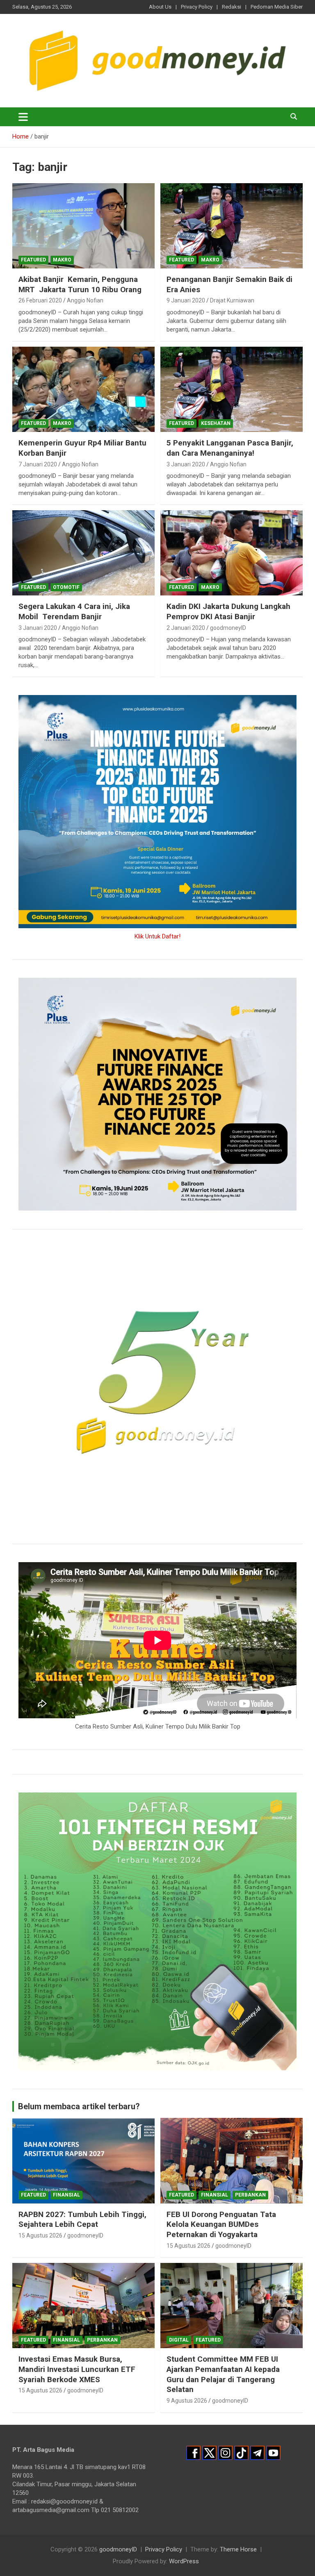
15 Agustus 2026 (40, 2235)
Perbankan (250, 2195)
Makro (62, 260)
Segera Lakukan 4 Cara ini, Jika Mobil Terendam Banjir (74, 611)
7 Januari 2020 (38, 464)
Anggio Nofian (85, 300)
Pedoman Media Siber (277, 7)
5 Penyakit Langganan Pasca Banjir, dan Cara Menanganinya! (230, 448)
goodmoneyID (228, 628)
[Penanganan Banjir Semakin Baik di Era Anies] (232, 226)
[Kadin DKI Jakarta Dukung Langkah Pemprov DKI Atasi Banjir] (232, 553)
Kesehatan (216, 423)
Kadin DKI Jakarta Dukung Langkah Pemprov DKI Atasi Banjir (228, 611)
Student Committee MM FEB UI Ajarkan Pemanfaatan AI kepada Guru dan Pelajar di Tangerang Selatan (223, 2374)
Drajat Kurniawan (232, 300)
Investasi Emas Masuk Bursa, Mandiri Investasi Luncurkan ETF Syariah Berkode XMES (77, 2369)
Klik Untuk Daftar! (157, 936)
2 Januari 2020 (186, 628)
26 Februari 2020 (40, 300)
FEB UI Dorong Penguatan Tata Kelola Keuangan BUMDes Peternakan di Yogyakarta (221, 2224)
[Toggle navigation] (23, 117)
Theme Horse (238, 2549)
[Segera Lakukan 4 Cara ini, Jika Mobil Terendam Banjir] (83, 553)
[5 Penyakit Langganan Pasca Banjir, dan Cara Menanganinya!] (232, 389)
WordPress (184, 2561)
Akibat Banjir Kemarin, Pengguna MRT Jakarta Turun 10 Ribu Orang (80, 284)
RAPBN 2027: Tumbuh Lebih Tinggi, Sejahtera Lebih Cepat (82, 2219)
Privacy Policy (197, 7)
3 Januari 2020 (186, 464)
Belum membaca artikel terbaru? (79, 2106)
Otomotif (66, 587)
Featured (33, 260)
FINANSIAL (66, 2195)
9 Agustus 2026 (187, 2401)
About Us (160, 7)
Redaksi (232, 7)
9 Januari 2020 (186, 300)
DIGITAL (179, 2340)
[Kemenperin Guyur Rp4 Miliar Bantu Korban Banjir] (83, 389)
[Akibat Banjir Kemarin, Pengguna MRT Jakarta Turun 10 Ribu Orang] (83, 226)
